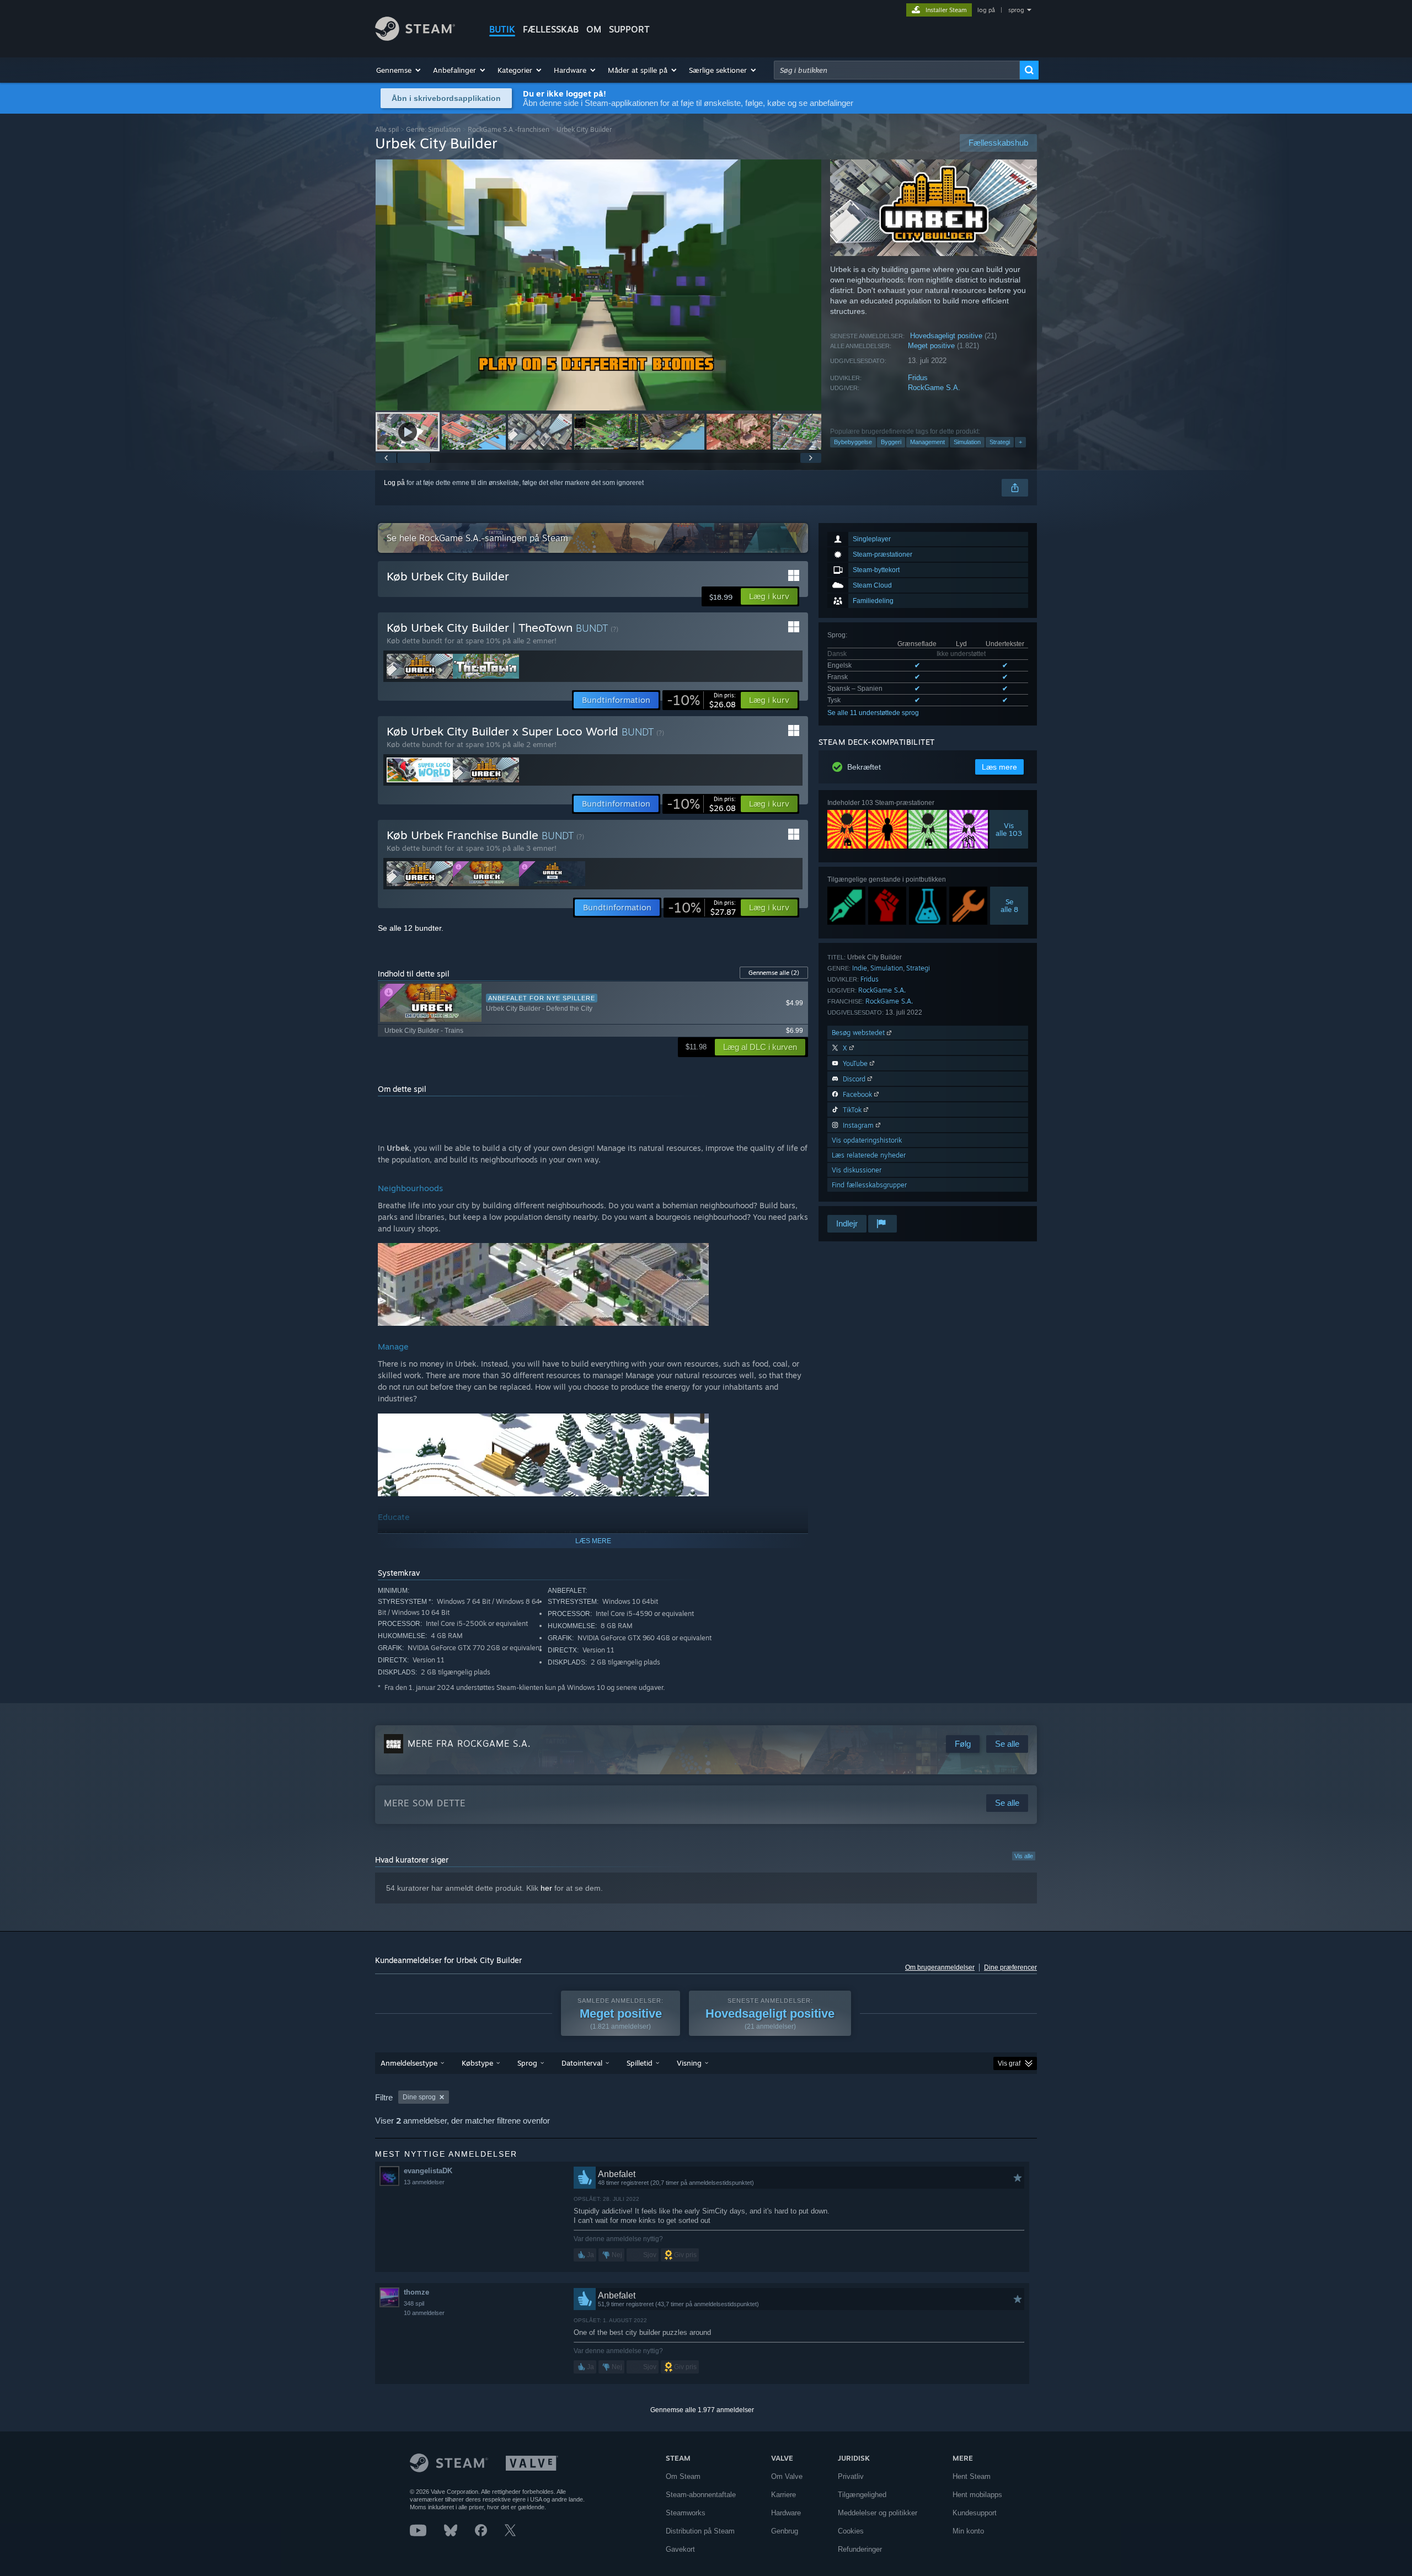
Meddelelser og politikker (878, 2513)
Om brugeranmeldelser (940, 1967)
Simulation (967, 442)
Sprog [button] (527, 2063)
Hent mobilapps (977, 2495)
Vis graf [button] (1009, 2063)
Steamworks (686, 2513)
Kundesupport (975, 2513)
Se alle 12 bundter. (411, 928)
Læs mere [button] (999, 767)
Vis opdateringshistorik (867, 1140)
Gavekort (680, 2549)
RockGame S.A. (934, 388)
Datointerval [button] (582, 2063)
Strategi (1000, 442)
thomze (416, 2292)
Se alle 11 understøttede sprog (873, 713)
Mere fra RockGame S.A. (469, 1743)
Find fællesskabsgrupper (869, 1185)
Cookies (851, 2531)
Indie (860, 968)
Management (927, 442)
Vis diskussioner (857, 1170)
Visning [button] (689, 2063)
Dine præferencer (1010, 1967)
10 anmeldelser (424, 2313)
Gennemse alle (774, 973)
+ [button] (1020, 442)
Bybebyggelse (853, 442)
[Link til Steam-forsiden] (415, 38)
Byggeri (891, 442)
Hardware (786, 2513)
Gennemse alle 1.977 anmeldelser (702, 2410)
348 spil (414, 2303)
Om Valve (787, 2476)
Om (594, 29)
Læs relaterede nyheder (869, 1155)
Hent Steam (972, 2476)
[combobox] (897, 70)
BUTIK (502, 29)
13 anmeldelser (424, 2182)
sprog (1016, 10)
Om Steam (683, 2476)
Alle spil (387, 129)
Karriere (783, 2495)
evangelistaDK (428, 2171)
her (546, 1888)
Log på (394, 483)
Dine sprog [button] (419, 2097)
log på (986, 10)
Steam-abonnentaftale (701, 2495)
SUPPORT (629, 29)
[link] (701, 700)
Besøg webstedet (859, 1033)
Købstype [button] (477, 2063)
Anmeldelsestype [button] (409, 2063)
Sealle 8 (1009, 905)
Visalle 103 (1009, 829)
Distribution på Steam (700, 2531)
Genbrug (785, 2531)
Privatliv (851, 2476)
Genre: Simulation (433, 129)
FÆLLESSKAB (551, 29)
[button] (399, 70)
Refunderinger (860, 2549)
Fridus (918, 378)
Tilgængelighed (862, 2495)
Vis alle (1024, 1856)
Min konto (968, 2531)
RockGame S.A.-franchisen (509, 129)
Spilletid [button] (640, 2063)
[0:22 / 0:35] (598, 285)
